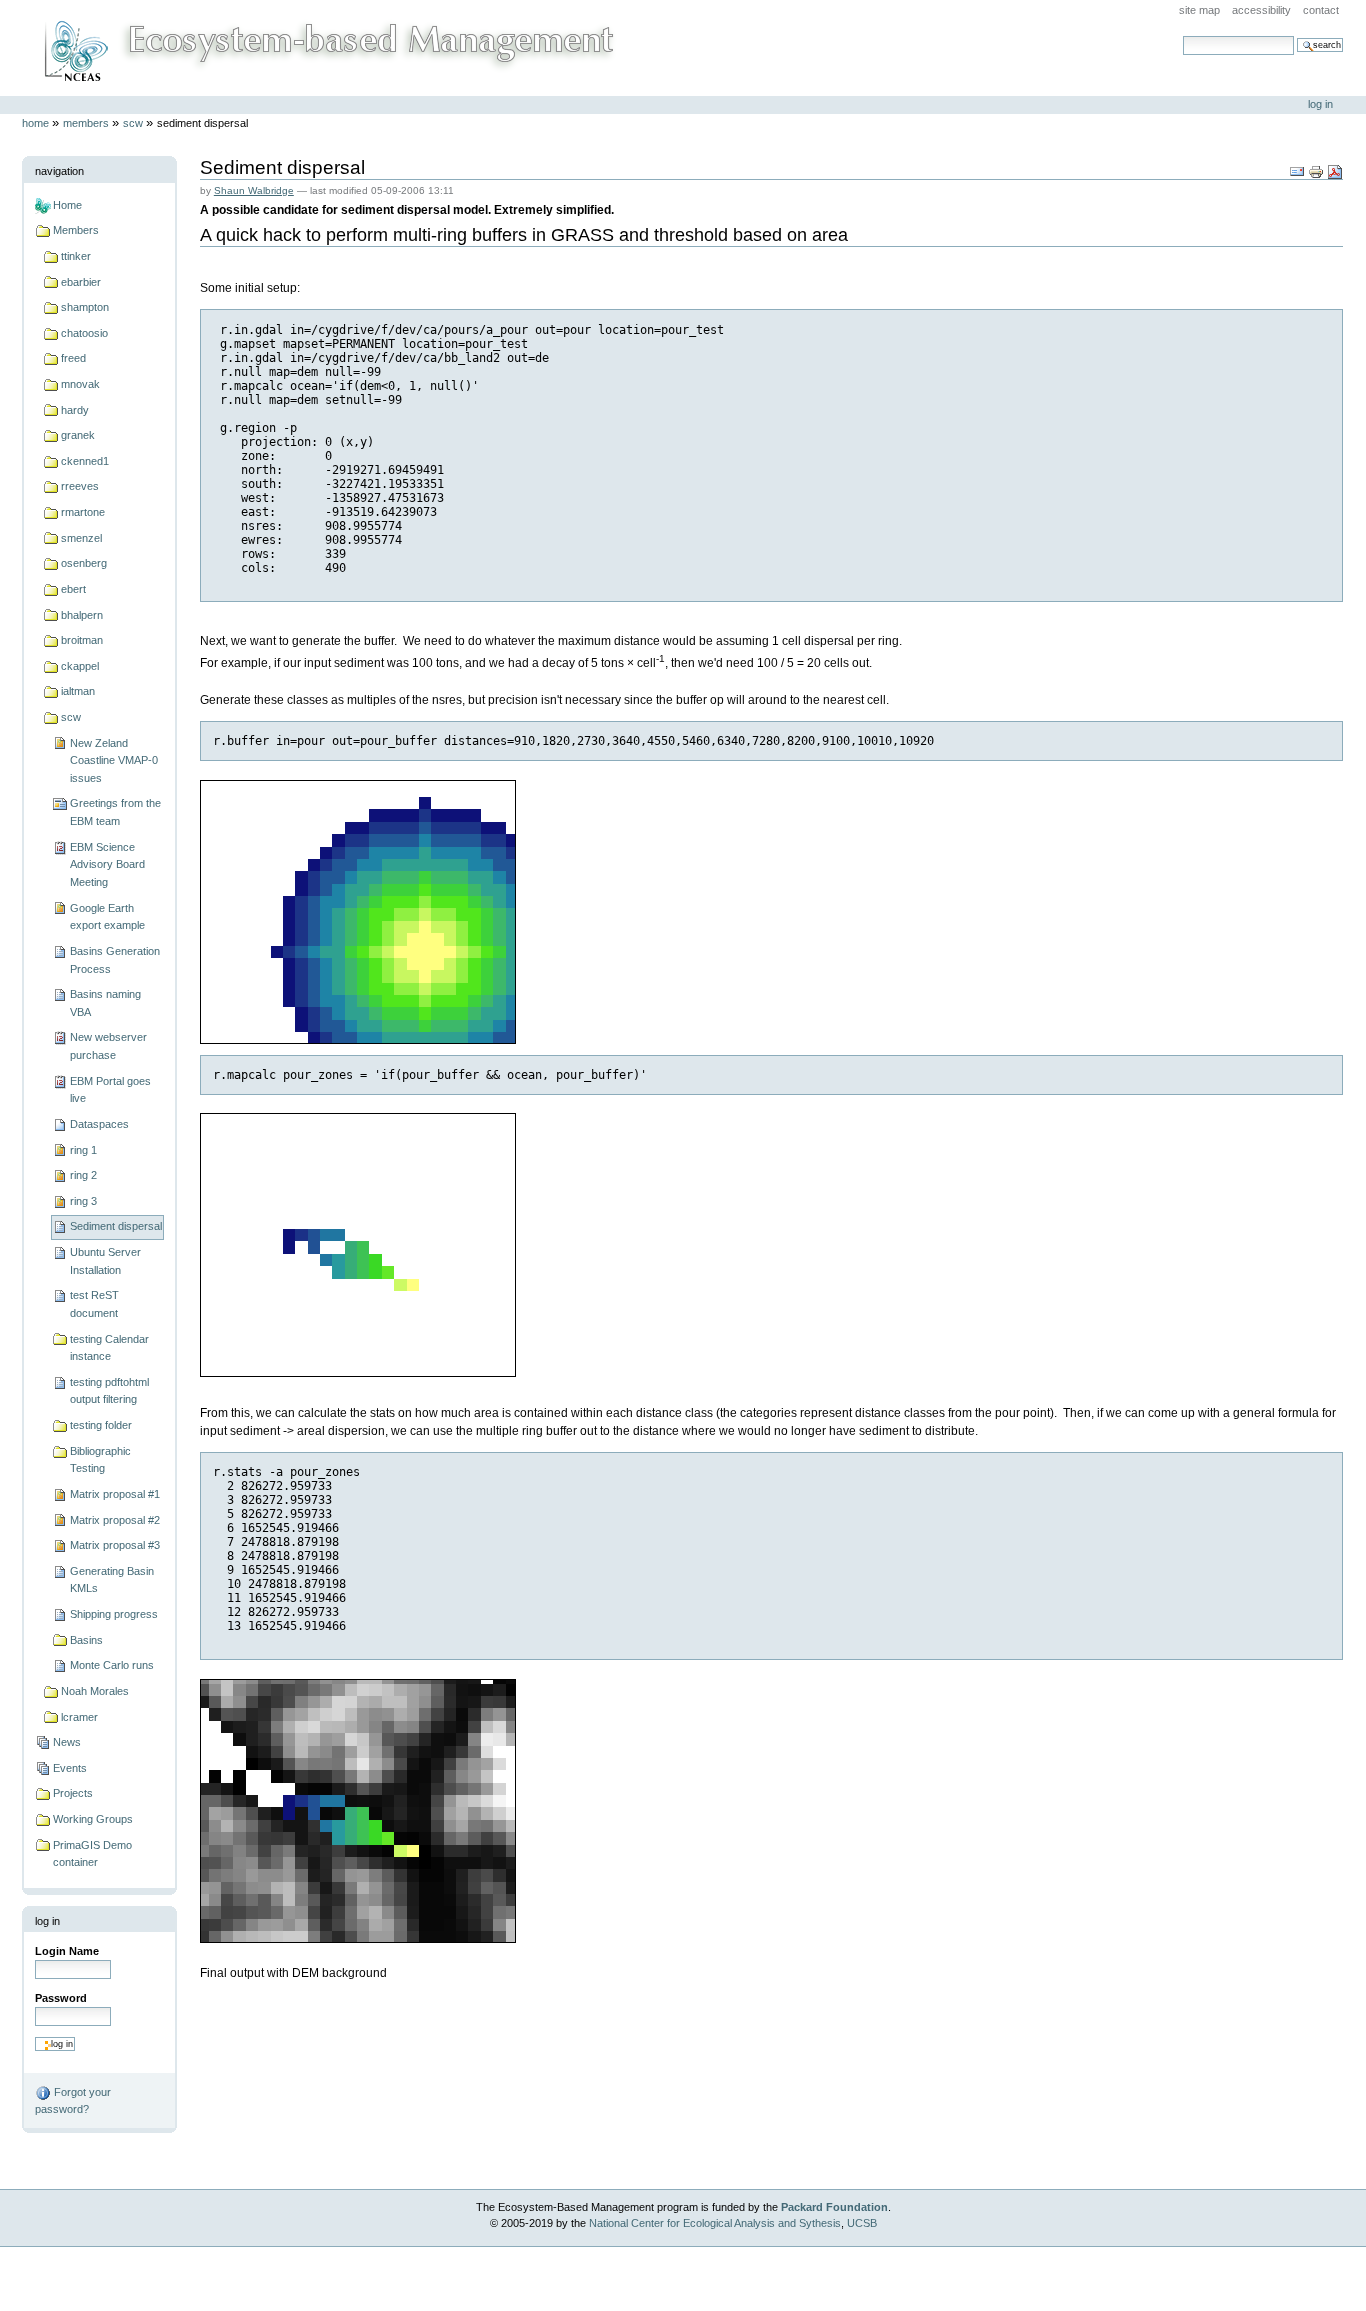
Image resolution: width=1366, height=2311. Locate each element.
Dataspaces (99, 1124)
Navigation (59, 171)
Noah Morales (95, 1691)
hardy (75, 410)
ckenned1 (85, 461)
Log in (1320, 104)
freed (73, 358)
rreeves (80, 486)
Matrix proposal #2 (115, 1520)
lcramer (79, 1717)
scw (133, 123)
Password (61, 1998)
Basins (86, 1640)
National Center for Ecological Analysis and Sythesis (715, 2223)
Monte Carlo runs (112, 1665)
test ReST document (94, 1304)
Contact (1321, 10)
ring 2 (83, 1175)
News (67, 1742)
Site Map (1199, 10)
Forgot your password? (73, 2100)
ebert (73, 589)
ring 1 (83, 1150)
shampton (85, 307)
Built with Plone (683, 2270)
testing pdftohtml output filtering (109, 1391)
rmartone (83, 512)
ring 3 (83, 1201)
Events (70, 1768)
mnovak (80, 384)
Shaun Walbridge (254, 190)
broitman (82, 640)
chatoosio (84, 333)
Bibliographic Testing (100, 1460)
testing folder (101, 1425)
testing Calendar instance (109, 1348)
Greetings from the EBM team (115, 812)
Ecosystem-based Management (325, 48)
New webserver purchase (108, 1046)
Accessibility (1261, 10)
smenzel (81, 538)
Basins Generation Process (115, 960)
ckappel (80, 666)
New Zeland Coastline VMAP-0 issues (114, 760)
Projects (73, 1793)
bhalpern (82, 615)
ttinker (76, 256)
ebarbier (81, 282)
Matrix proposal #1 (115, 1494)
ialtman (78, 691)
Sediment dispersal (116, 1226)
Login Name (67, 1951)
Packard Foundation (834, 2207)
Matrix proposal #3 (115, 1545)
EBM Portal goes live (110, 1090)
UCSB (862, 2223)
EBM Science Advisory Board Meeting (107, 864)
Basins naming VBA (105, 1003)
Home (35, 123)
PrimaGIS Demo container (92, 1854)
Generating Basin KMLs (112, 1580)
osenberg (84, 563)
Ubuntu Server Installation (105, 1261)
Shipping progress (114, 1614)
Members (86, 123)
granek (78, 435)
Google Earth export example (107, 917)
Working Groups (93, 1819)
